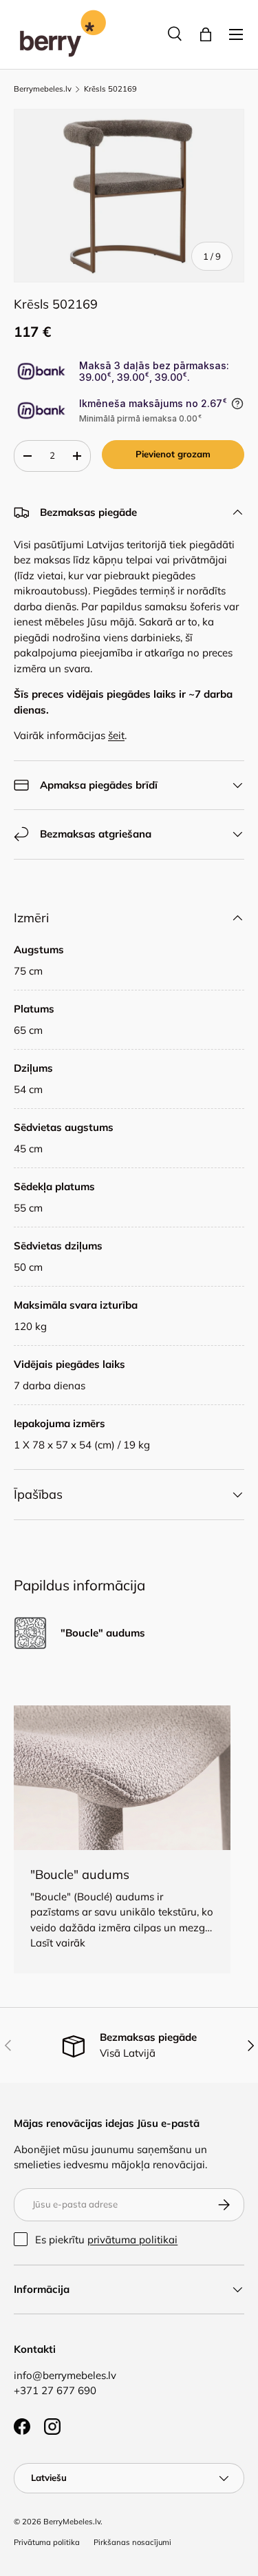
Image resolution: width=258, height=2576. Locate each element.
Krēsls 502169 (110, 89)
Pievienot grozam (173, 454)
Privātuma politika (47, 2542)
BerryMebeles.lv (72, 2522)
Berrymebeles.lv (43, 89)
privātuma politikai (132, 2240)
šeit (116, 735)
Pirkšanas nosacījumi (132, 2542)
